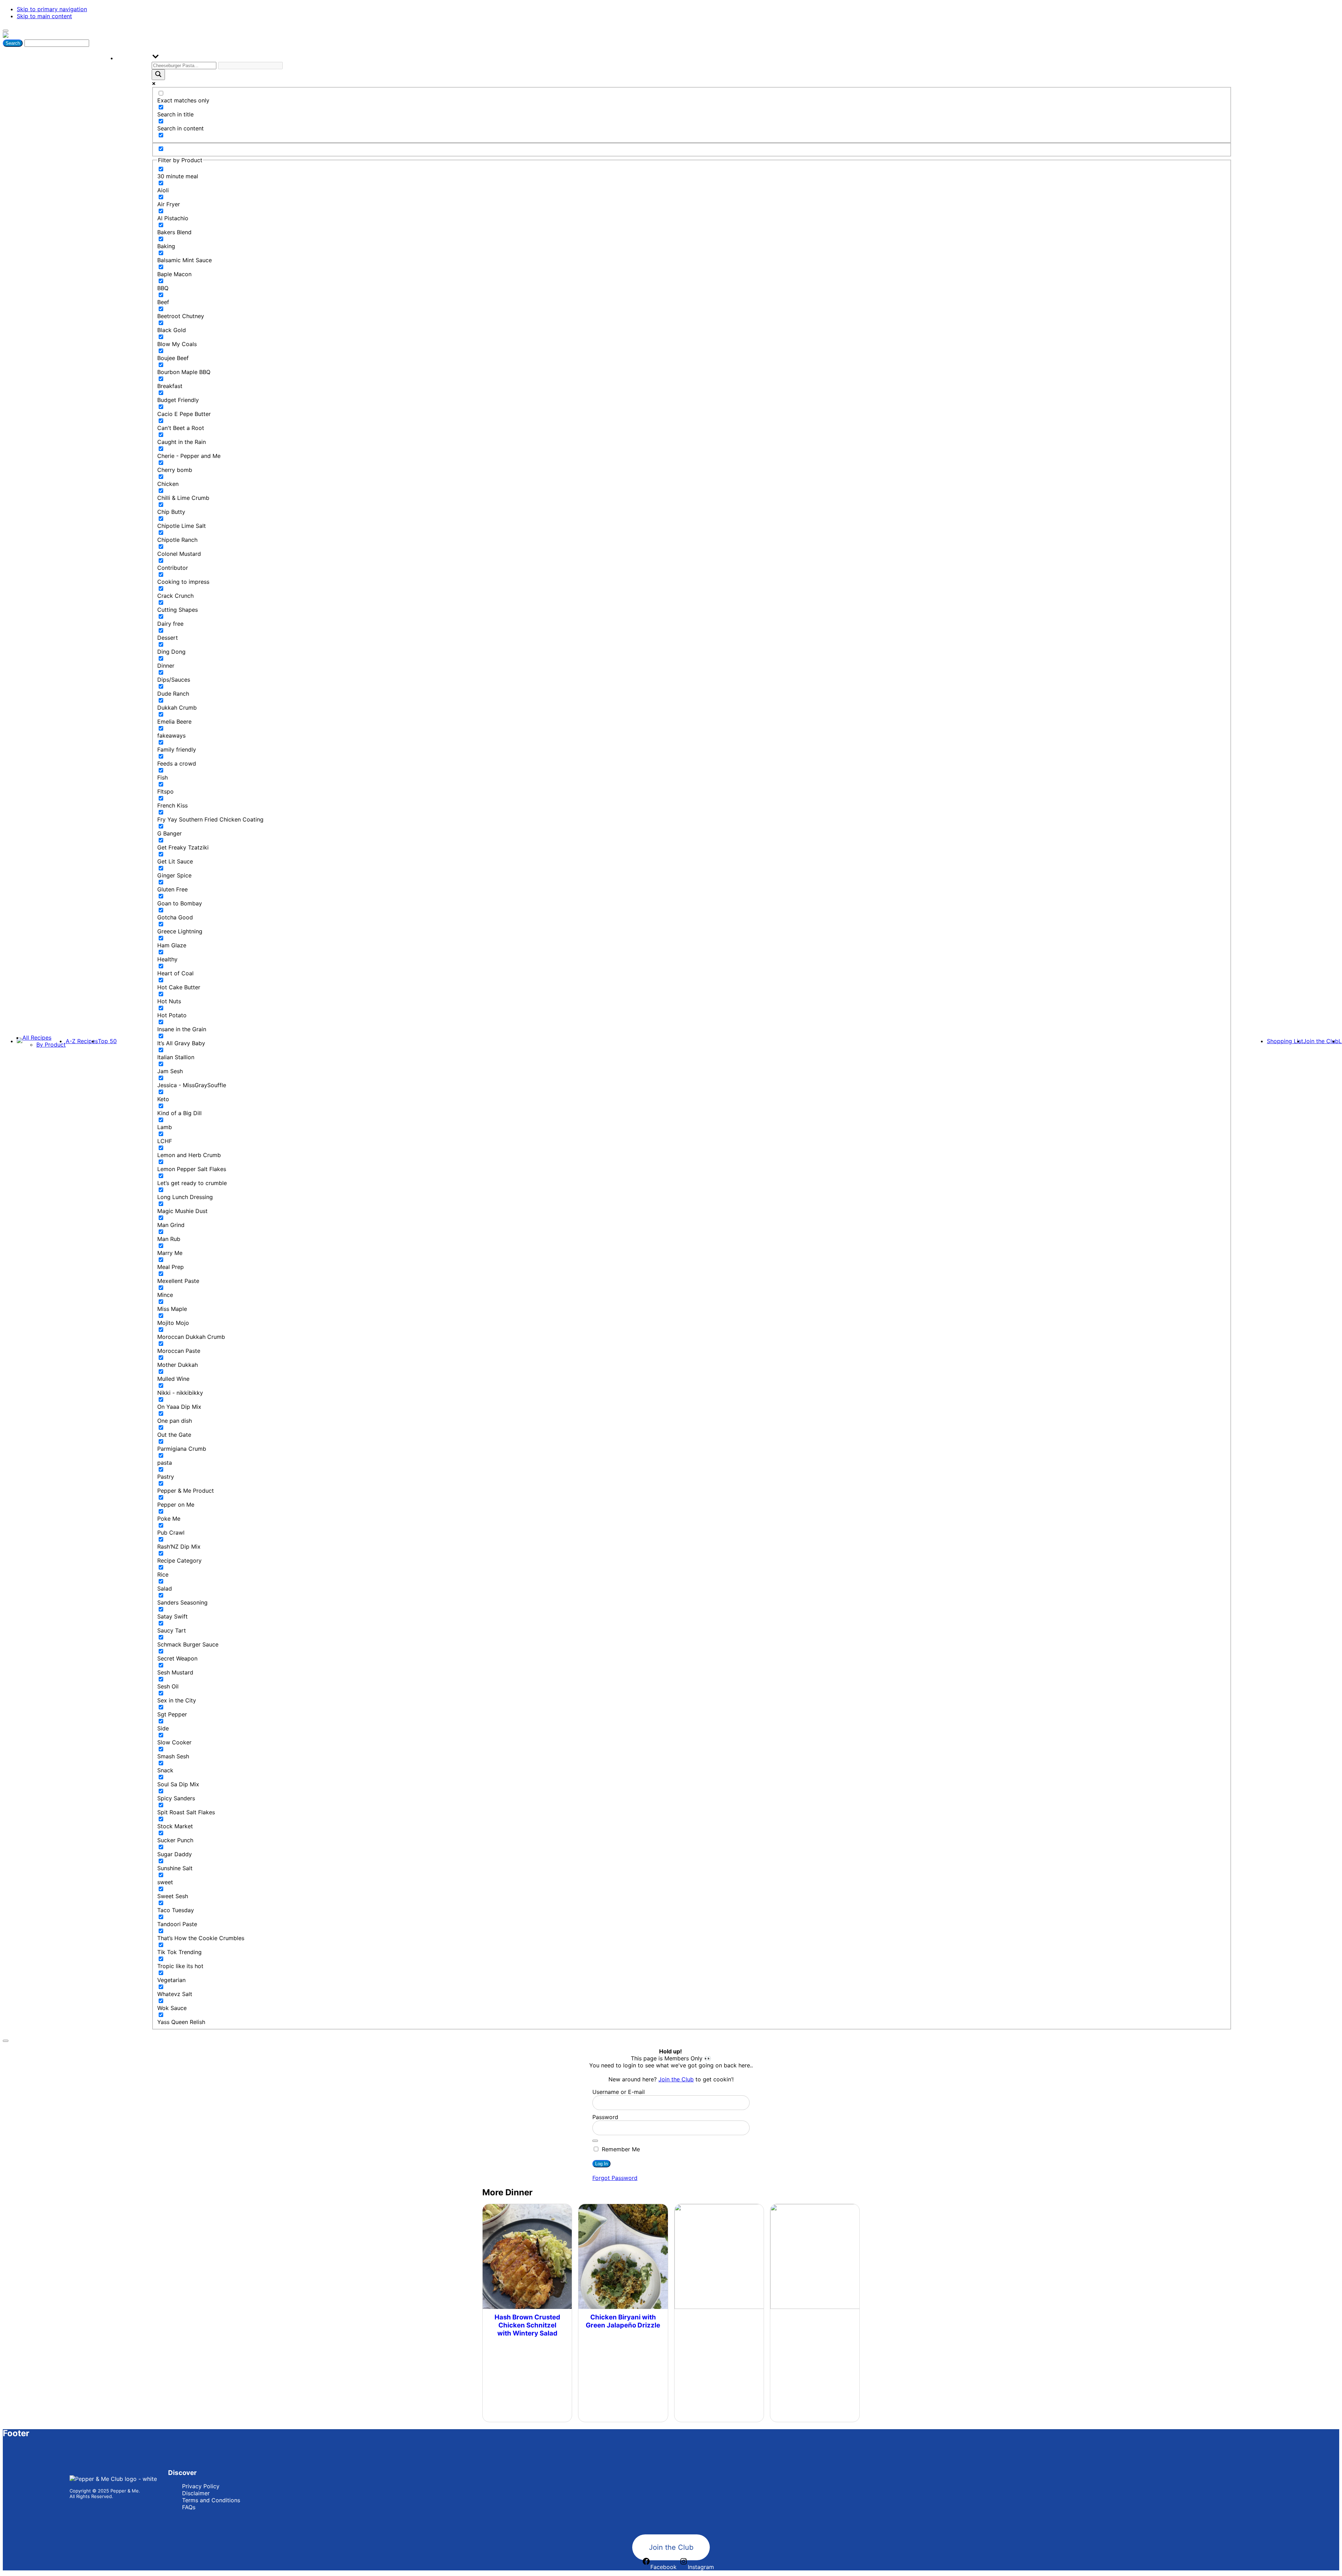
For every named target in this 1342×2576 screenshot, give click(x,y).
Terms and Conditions (211, 2500)
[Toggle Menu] (6, 31)
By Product (51, 1045)
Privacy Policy (201, 2486)
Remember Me (620, 2149)
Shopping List (1285, 1041)
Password (605, 2117)
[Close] (6, 2041)
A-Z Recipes (82, 1041)
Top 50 (107, 1041)
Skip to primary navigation (52, 9)
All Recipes (37, 1038)
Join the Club (1321, 1041)
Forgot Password (615, 2178)
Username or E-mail (619, 2092)
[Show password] (595, 2141)
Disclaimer (196, 2493)
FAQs (189, 2507)
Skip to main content (44, 16)
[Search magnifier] (158, 75)
